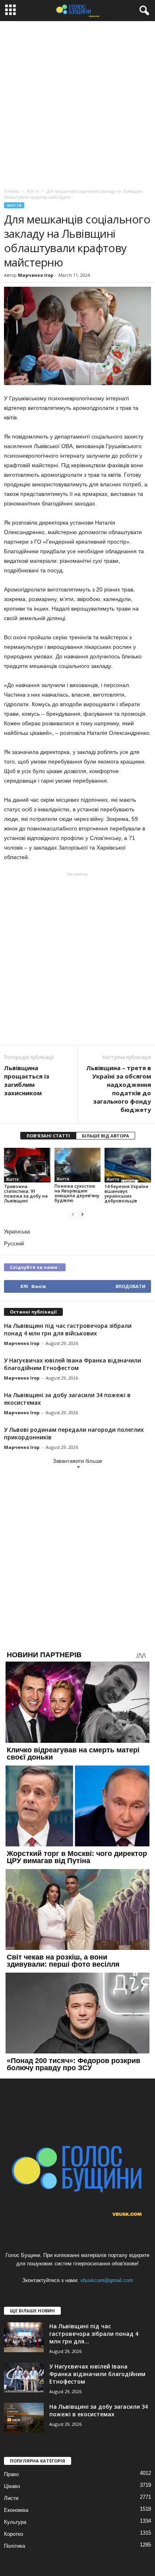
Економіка (16, 2510)
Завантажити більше (77, 1461)
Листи (11, 2498)
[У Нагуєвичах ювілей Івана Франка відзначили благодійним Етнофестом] (24, 2377)
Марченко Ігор (36, 275)
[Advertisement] (77, 103)
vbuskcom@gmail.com (107, 2280)
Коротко (14, 2534)
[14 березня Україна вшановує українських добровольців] (128, 1165)
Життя (14, 205)
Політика (15, 2546)
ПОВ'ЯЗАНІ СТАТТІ (48, 1136)
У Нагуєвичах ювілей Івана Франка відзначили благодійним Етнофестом (73, 1364)
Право (11, 2474)
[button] (143, 11)
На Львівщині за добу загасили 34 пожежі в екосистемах (99, 2410)
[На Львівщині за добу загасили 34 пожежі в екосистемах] (24, 2418)
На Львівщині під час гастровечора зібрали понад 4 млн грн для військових (68, 1329)
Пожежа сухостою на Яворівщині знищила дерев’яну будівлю (77, 1193)
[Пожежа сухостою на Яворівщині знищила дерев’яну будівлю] (78, 1165)
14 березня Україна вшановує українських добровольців (126, 1193)
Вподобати (131, 1286)
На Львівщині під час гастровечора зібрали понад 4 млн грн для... (94, 2334)
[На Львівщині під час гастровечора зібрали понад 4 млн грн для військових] (24, 2337)
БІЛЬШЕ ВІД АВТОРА (106, 1136)
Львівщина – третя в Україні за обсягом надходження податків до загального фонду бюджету (119, 1089)
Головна (12, 191)
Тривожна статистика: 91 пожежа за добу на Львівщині (26, 1193)
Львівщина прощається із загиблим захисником (27, 1080)
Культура (15, 2522)
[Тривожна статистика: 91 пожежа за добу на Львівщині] (27, 1165)
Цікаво (12, 2486)
